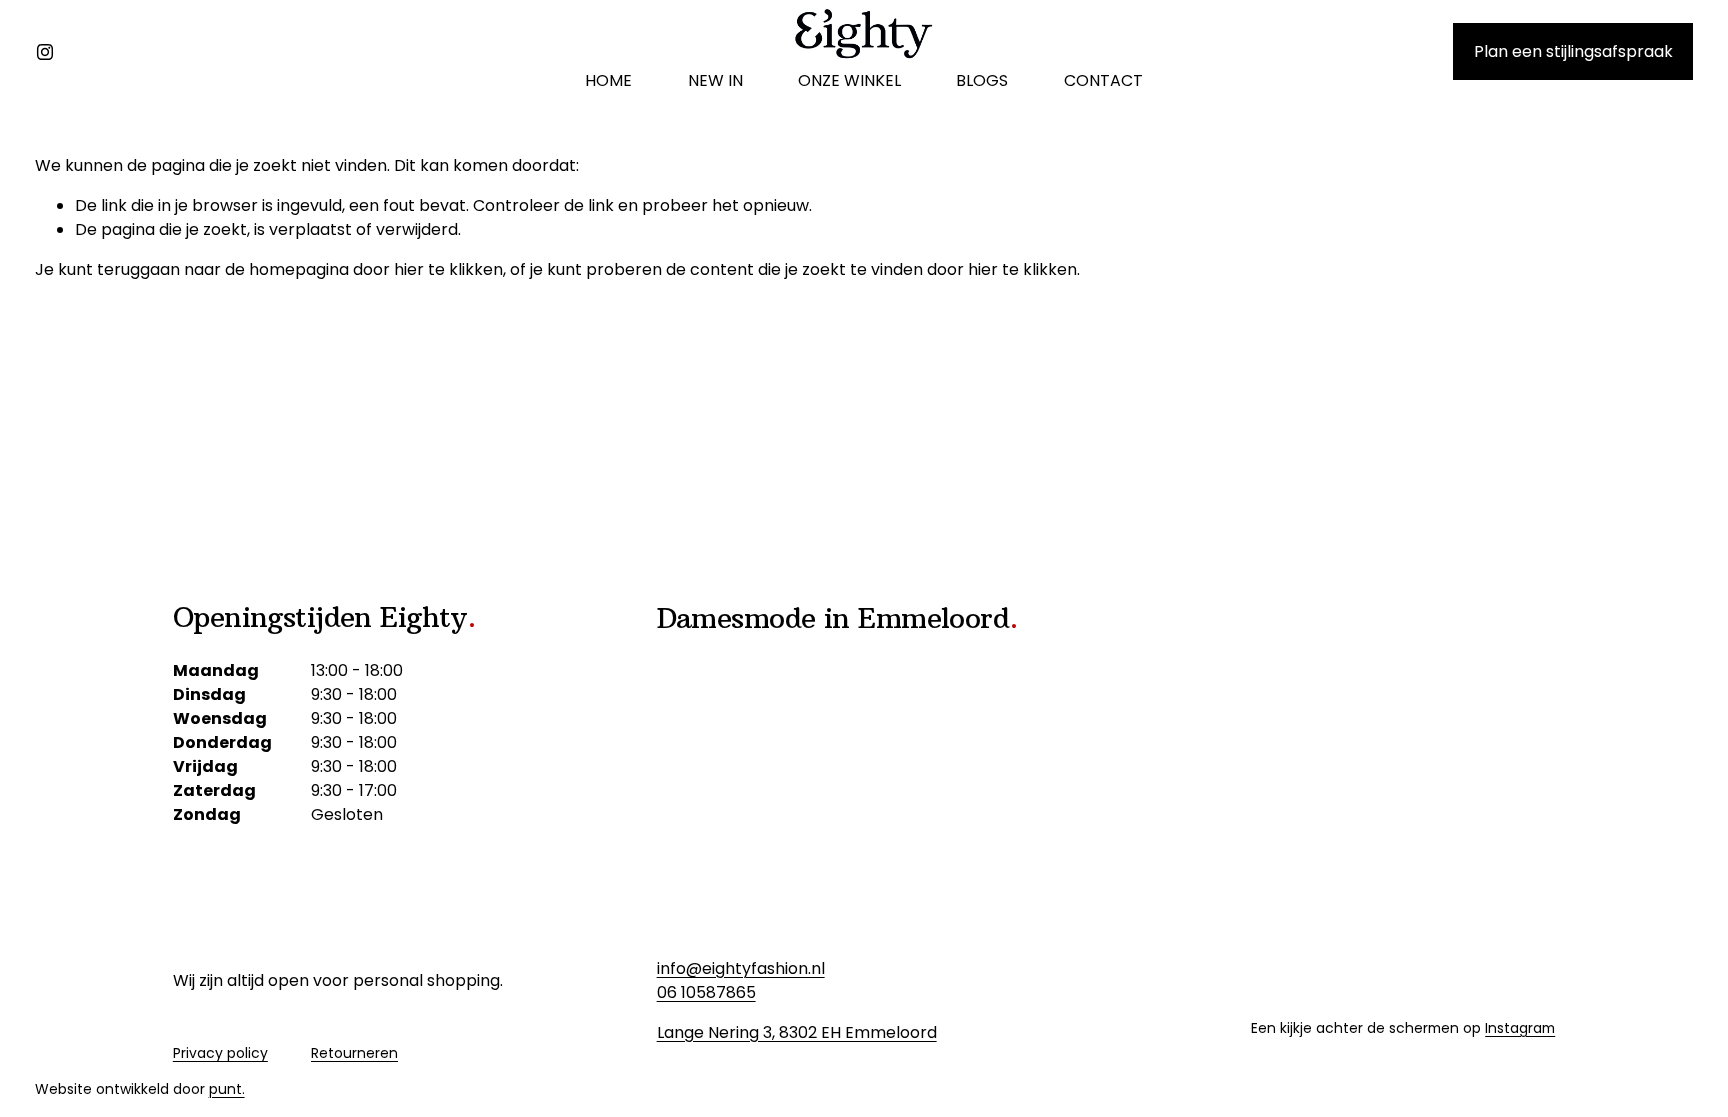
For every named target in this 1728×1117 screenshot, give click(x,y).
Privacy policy (220, 1053)
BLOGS (982, 80)
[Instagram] (45, 52)
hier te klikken (448, 269)
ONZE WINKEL (849, 80)
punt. (227, 1089)
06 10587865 (706, 992)
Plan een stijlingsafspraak (1573, 51)
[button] (1313, 647)
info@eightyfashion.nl (741, 968)
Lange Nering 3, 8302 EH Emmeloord (797, 1032)
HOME (608, 80)
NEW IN (715, 80)
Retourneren (354, 1053)
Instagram (1520, 1028)
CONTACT (1103, 80)
